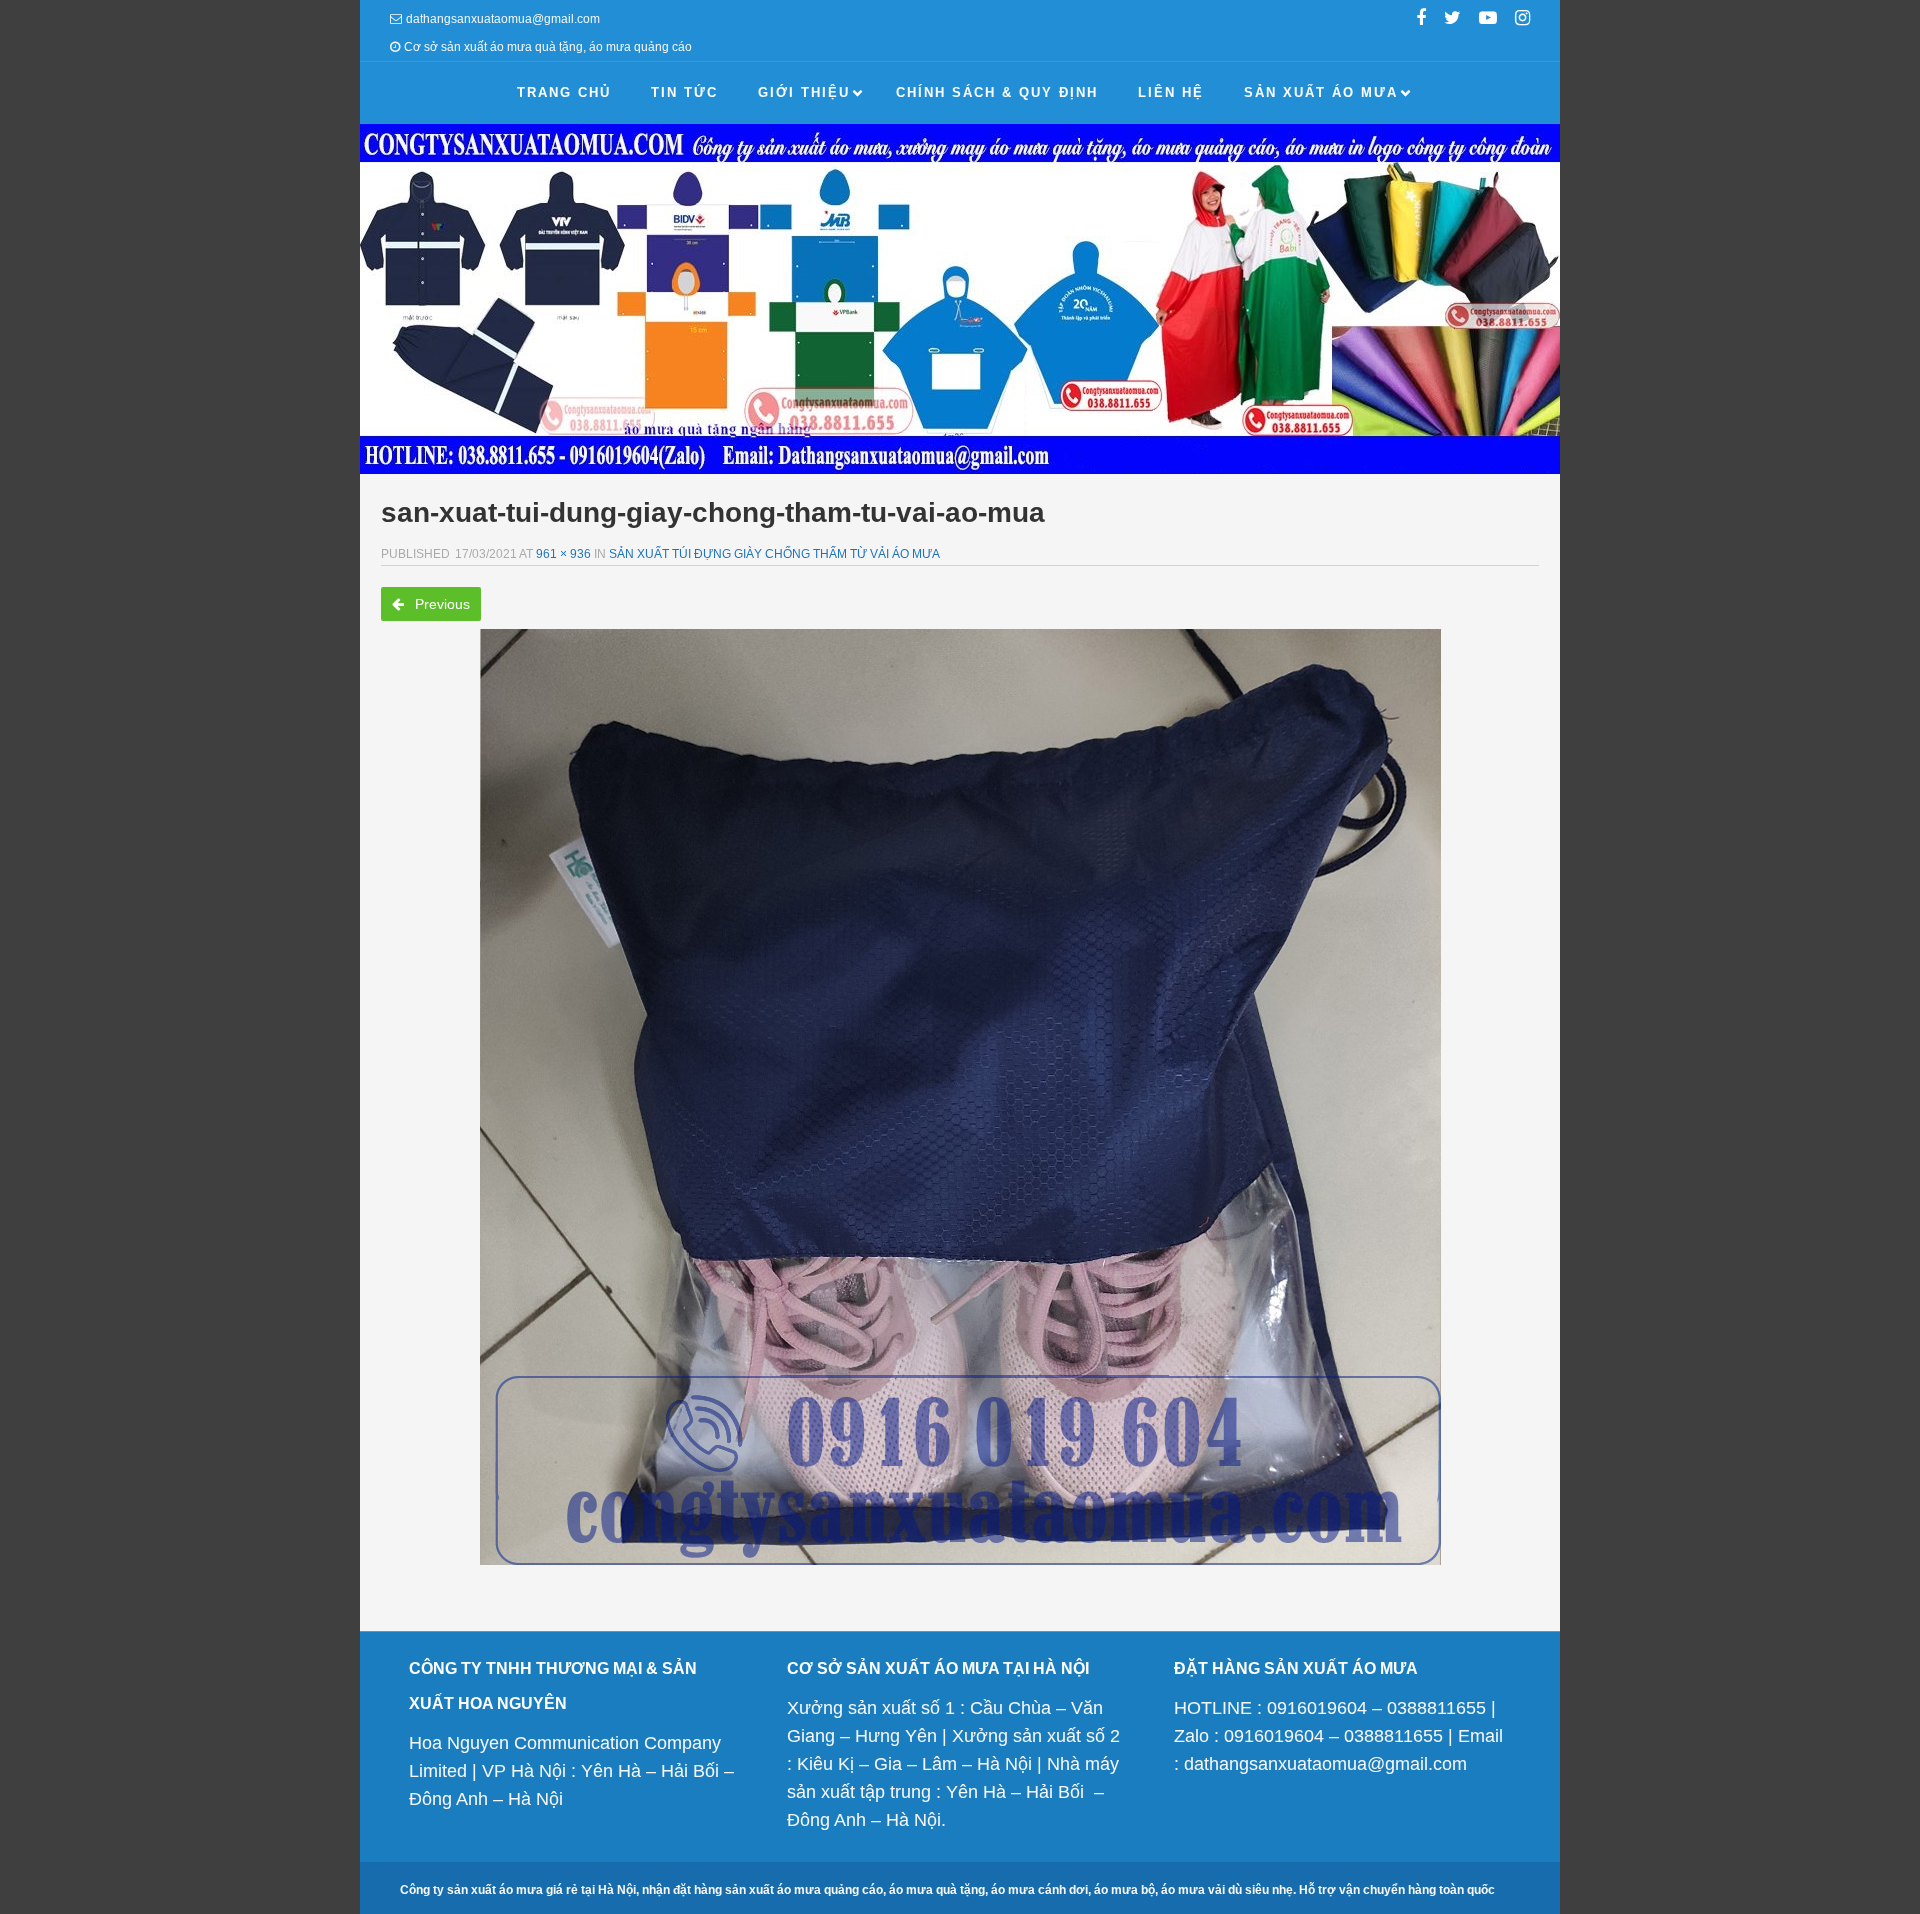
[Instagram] (1522, 20)
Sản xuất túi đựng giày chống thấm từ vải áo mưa (774, 554)
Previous (440, 604)
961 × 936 (563, 554)
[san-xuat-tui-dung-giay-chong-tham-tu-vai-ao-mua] (960, 1097)
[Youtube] (1488, 20)
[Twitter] (1452, 20)
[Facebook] (1421, 20)
